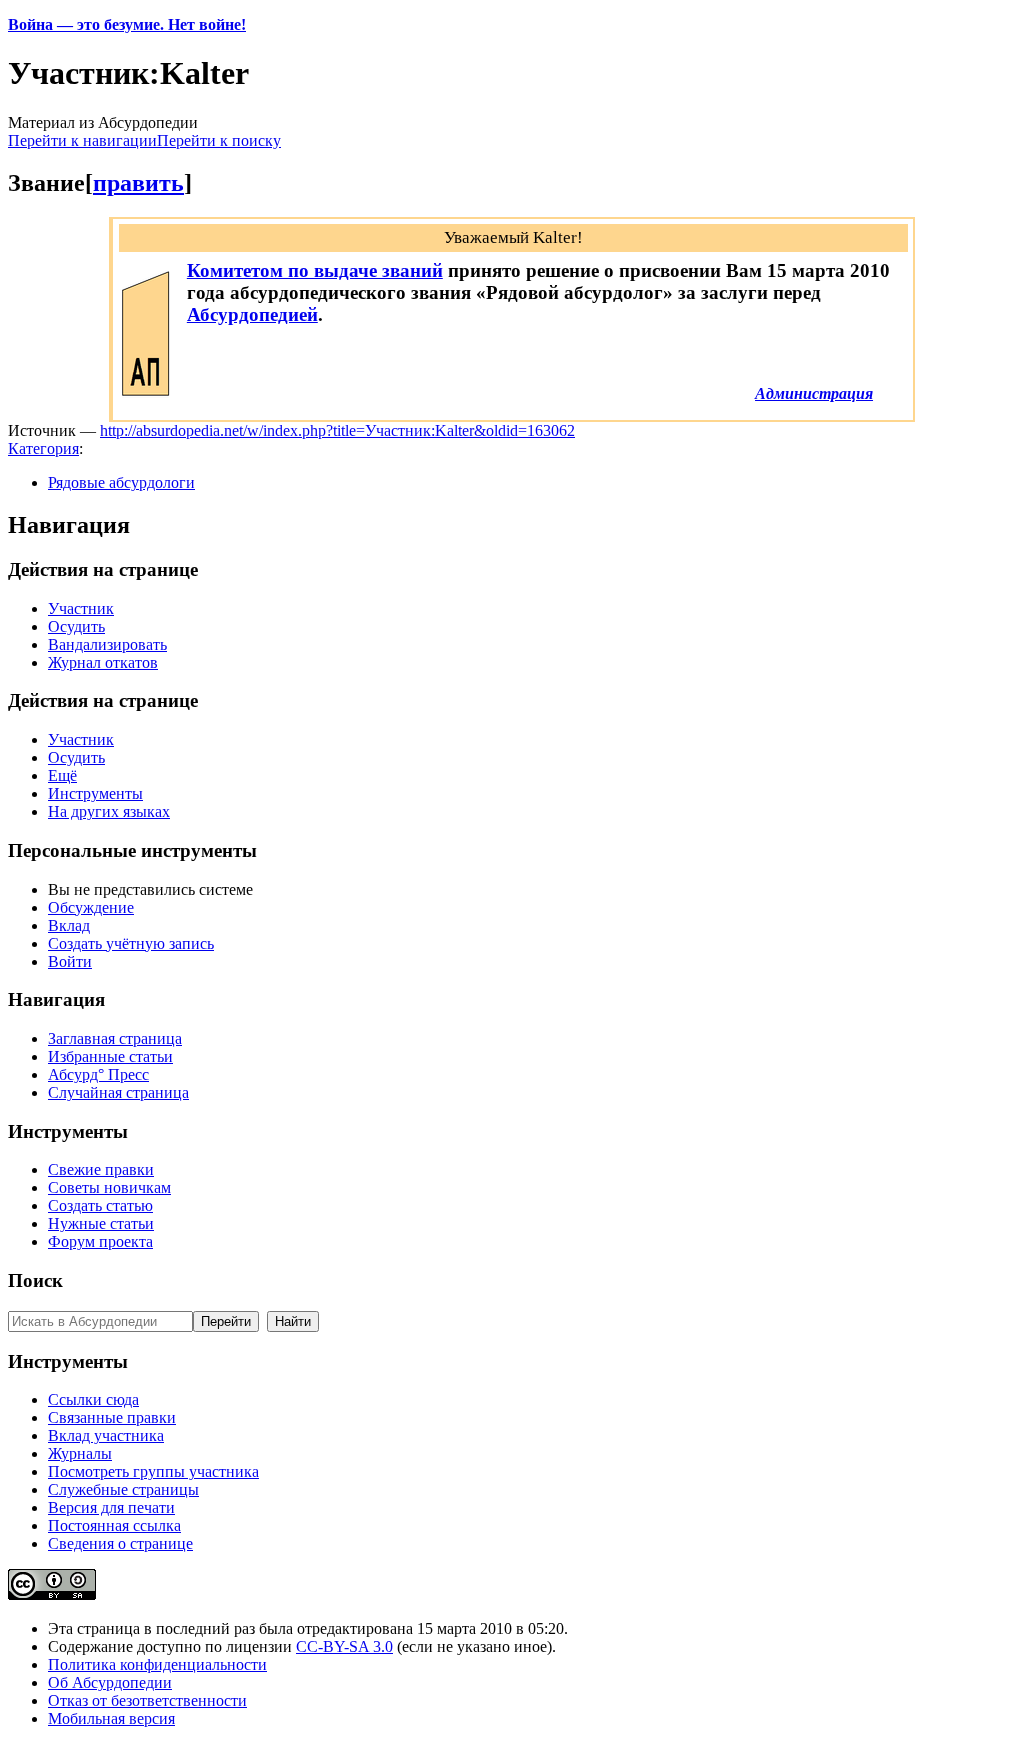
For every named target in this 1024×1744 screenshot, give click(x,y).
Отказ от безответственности (147, 1700)
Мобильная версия (111, 1718)
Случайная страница (118, 1092)
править (138, 183)
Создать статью (100, 1205)
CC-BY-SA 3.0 (344, 1646)
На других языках (109, 811)
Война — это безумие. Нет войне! (127, 24)
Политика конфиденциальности (157, 1664)
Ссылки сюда (93, 1399)
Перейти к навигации (82, 140)
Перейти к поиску (219, 140)
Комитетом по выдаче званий (315, 270)
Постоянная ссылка (114, 1525)
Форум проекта (100, 1241)
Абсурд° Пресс (98, 1074)
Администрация (814, 393)
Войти (70, 961)
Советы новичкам (109, 1187)
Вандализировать (107, 644)
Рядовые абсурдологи (121, 482)
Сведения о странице (120, 1543)
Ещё (62, 775)
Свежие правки (101, 1169)
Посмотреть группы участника (153, 1471)
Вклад (69, 925)
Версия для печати (111, 1507)
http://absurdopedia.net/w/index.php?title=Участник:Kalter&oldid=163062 (337, 430)
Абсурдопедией (252, 314)
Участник (81, 608)
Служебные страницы (123, 1489)
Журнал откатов (103, 662)
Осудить (76, 626)
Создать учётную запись (131, 943)
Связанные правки (112, 1417)
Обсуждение (91, 907)
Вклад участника (106, 1435)
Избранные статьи (110, 1056)
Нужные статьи (101, 1223)
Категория (43, 448)
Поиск (35, 1280)
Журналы (80, 1453)
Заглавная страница (115, 1038)
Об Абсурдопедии (110, 1682)
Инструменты (95, 793)
